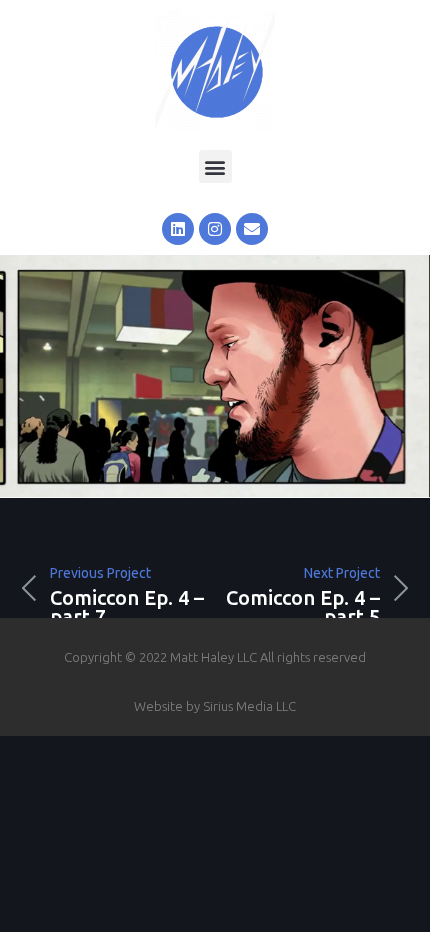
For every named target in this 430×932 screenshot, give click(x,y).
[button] (215, 166)
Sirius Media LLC (249, 706)
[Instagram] (215, 229)
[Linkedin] (178, 229)
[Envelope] (252, 229)
